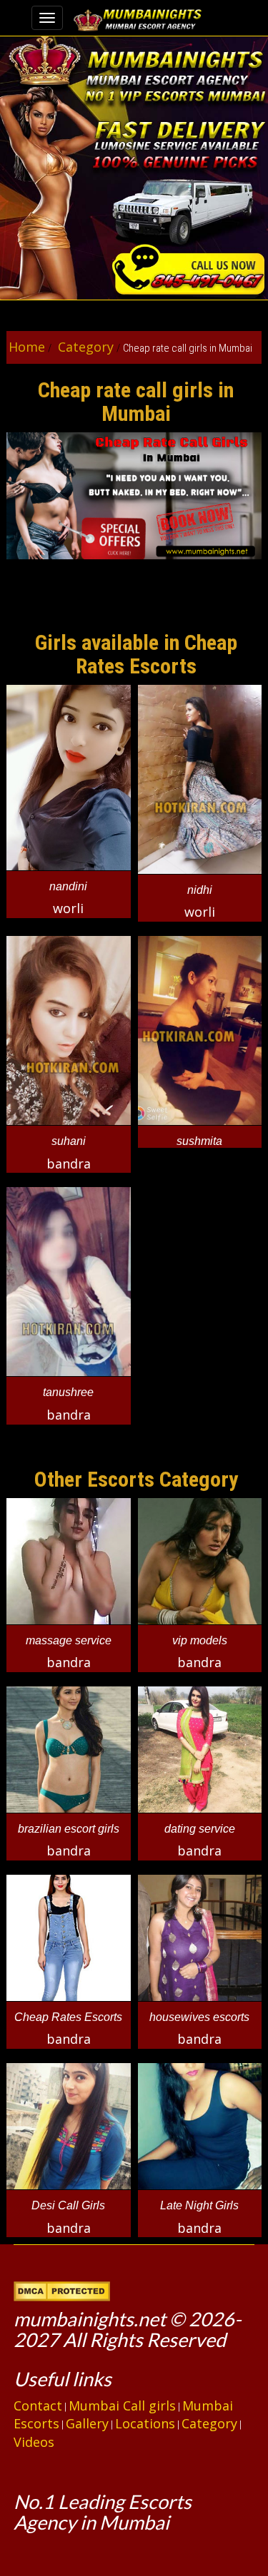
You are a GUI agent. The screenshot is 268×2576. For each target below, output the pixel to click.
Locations (145, 2423)
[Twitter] (28, 2470)
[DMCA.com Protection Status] (62, 2289)
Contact (38, 2406)
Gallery (87, 2423)
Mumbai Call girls (122, 2406)
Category (84, 347)
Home (27, 347)
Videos (34, 2442)
